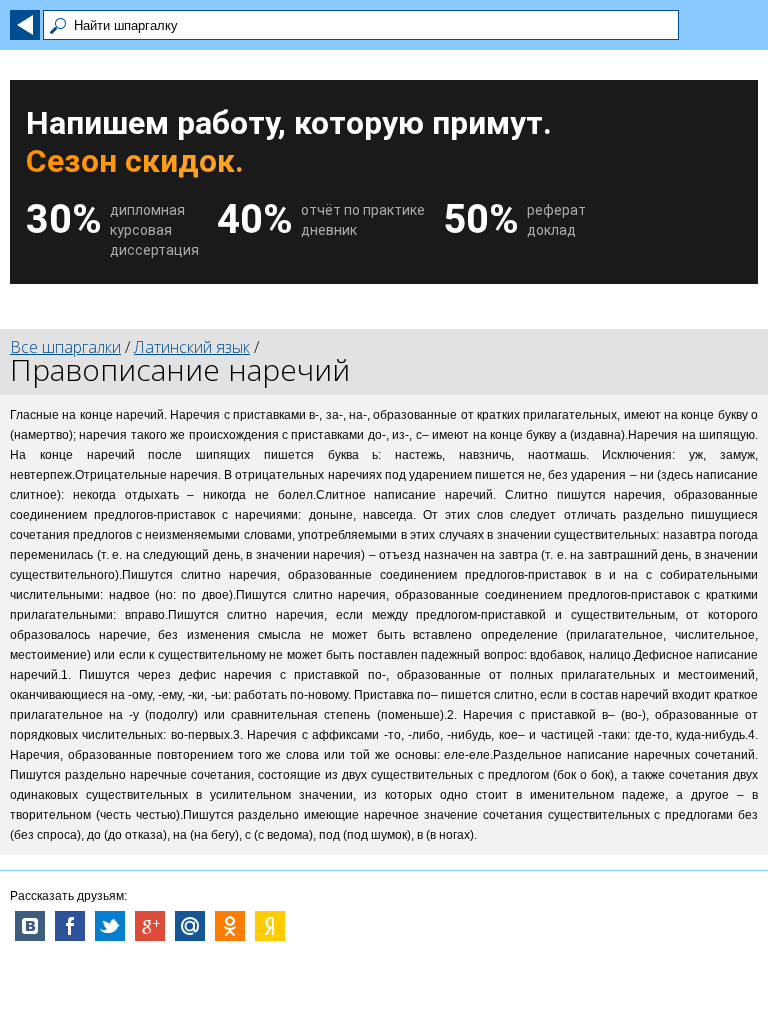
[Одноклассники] (230, 926)
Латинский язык (192, 347)
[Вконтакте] (30, 926)
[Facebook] (70, 926)
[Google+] (150, 926)
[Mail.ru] (190, 926)
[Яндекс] (270, 926)
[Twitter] (110, 926)
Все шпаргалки (65, 347)
